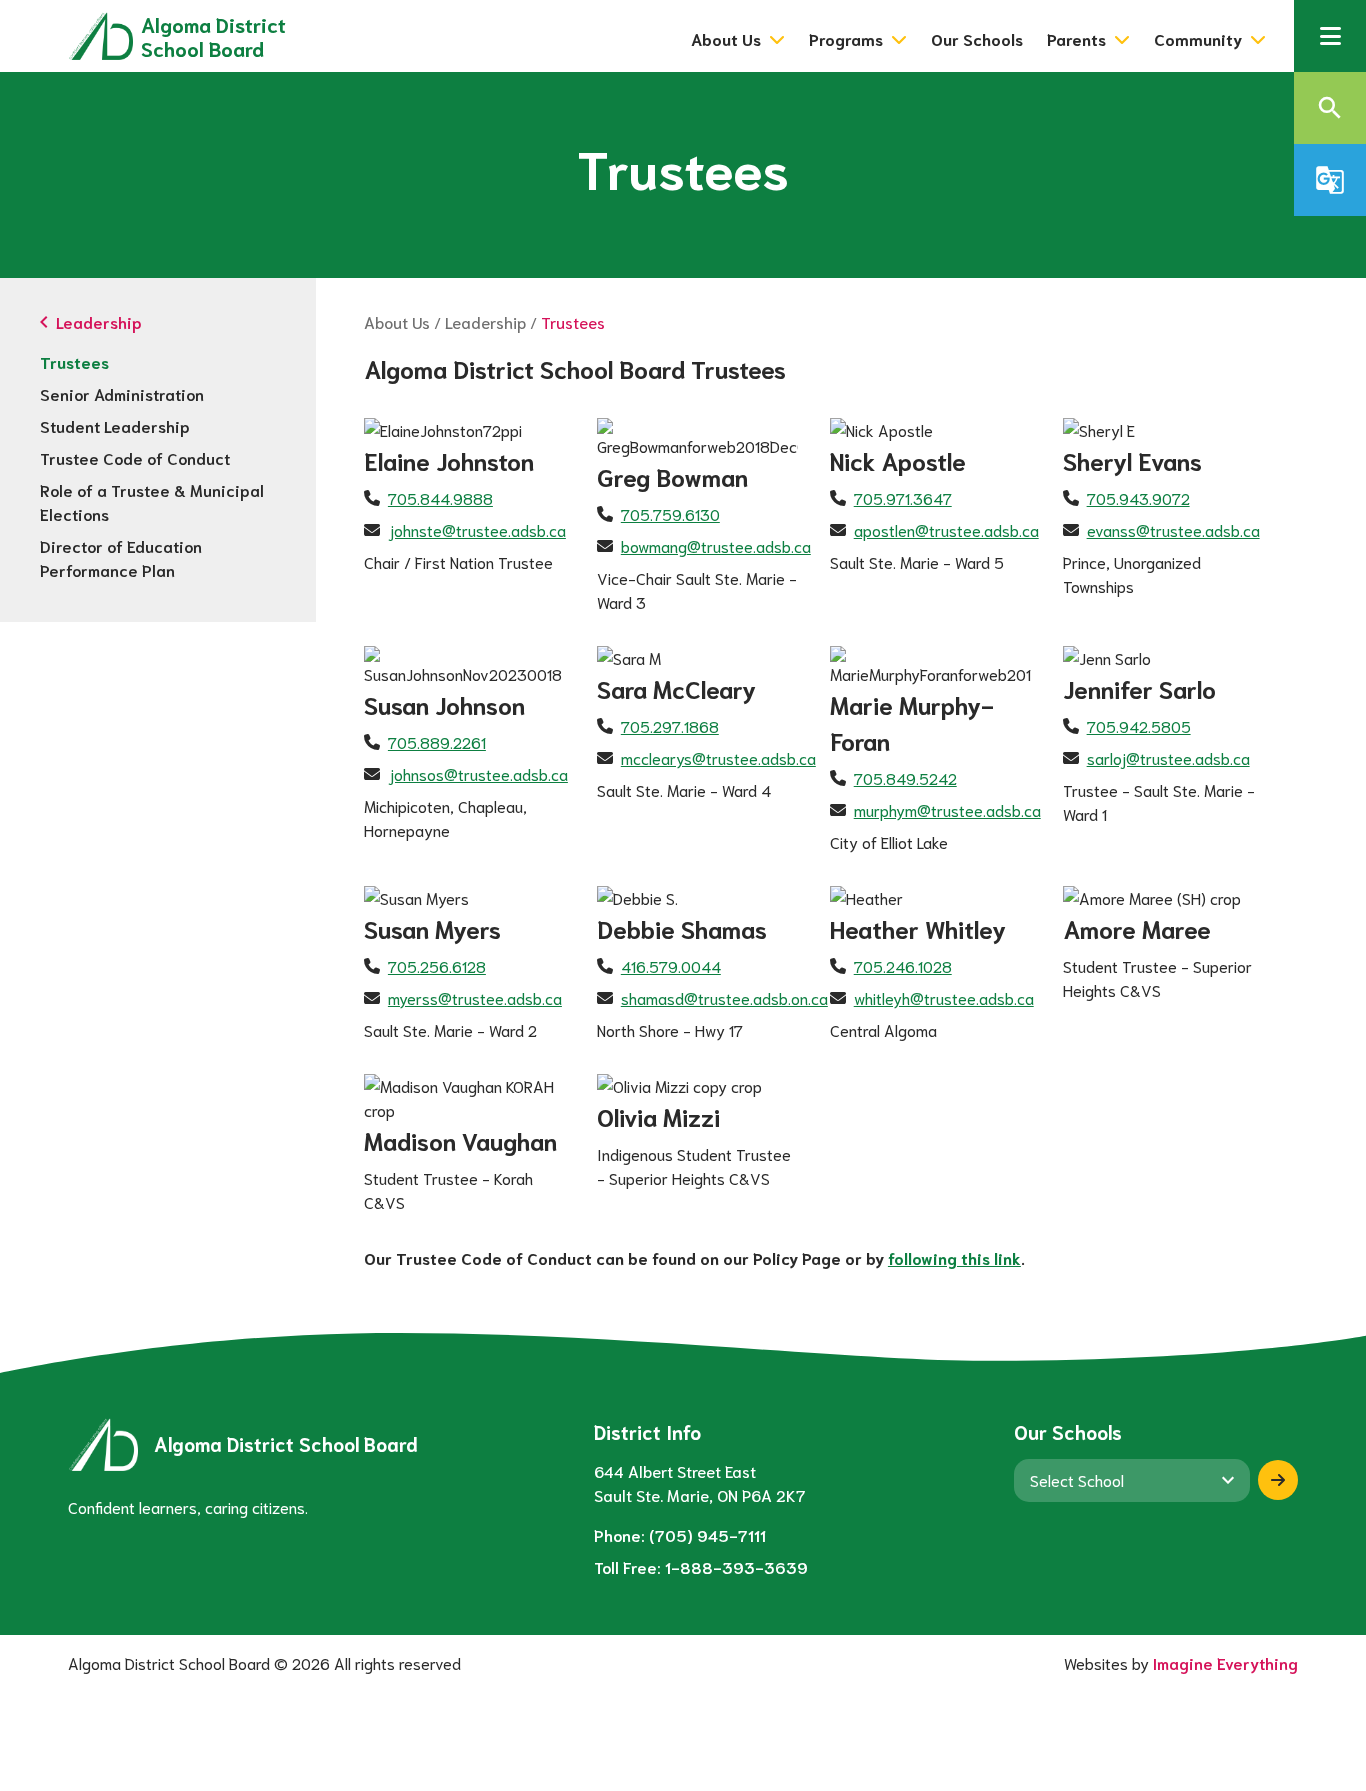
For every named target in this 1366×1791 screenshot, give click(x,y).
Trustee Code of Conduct (135, 457)
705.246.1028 (903, 965)
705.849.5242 (905, 777)
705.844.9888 (440, 497)
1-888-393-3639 (736, 1566)
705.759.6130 (670, 513)
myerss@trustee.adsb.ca (475, 997)
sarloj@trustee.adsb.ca (1168, 757)
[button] (1330, 36)
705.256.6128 (437, 965)
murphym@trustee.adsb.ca (947, 809)
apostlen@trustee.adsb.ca (946, 529)
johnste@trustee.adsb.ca (477, 529)
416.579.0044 (671, 965)
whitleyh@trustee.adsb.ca (944, 997)
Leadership (485, 321)
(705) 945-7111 (707, 1534)
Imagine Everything (1225, 1662)
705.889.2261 (437, 741)
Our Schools (977, 38)
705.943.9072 (1138, 497)
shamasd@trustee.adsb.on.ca (724, 997)
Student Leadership (115, 425)
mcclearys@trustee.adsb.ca (718, 757)
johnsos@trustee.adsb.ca (478, 773)
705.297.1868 (670, 725)
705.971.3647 (903, 497)
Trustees (74, 361)
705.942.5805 (1139, 725)
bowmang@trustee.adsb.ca (716, 545)
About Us (397, 321)
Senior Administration (122, 393)
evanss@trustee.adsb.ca (1173, 529)
